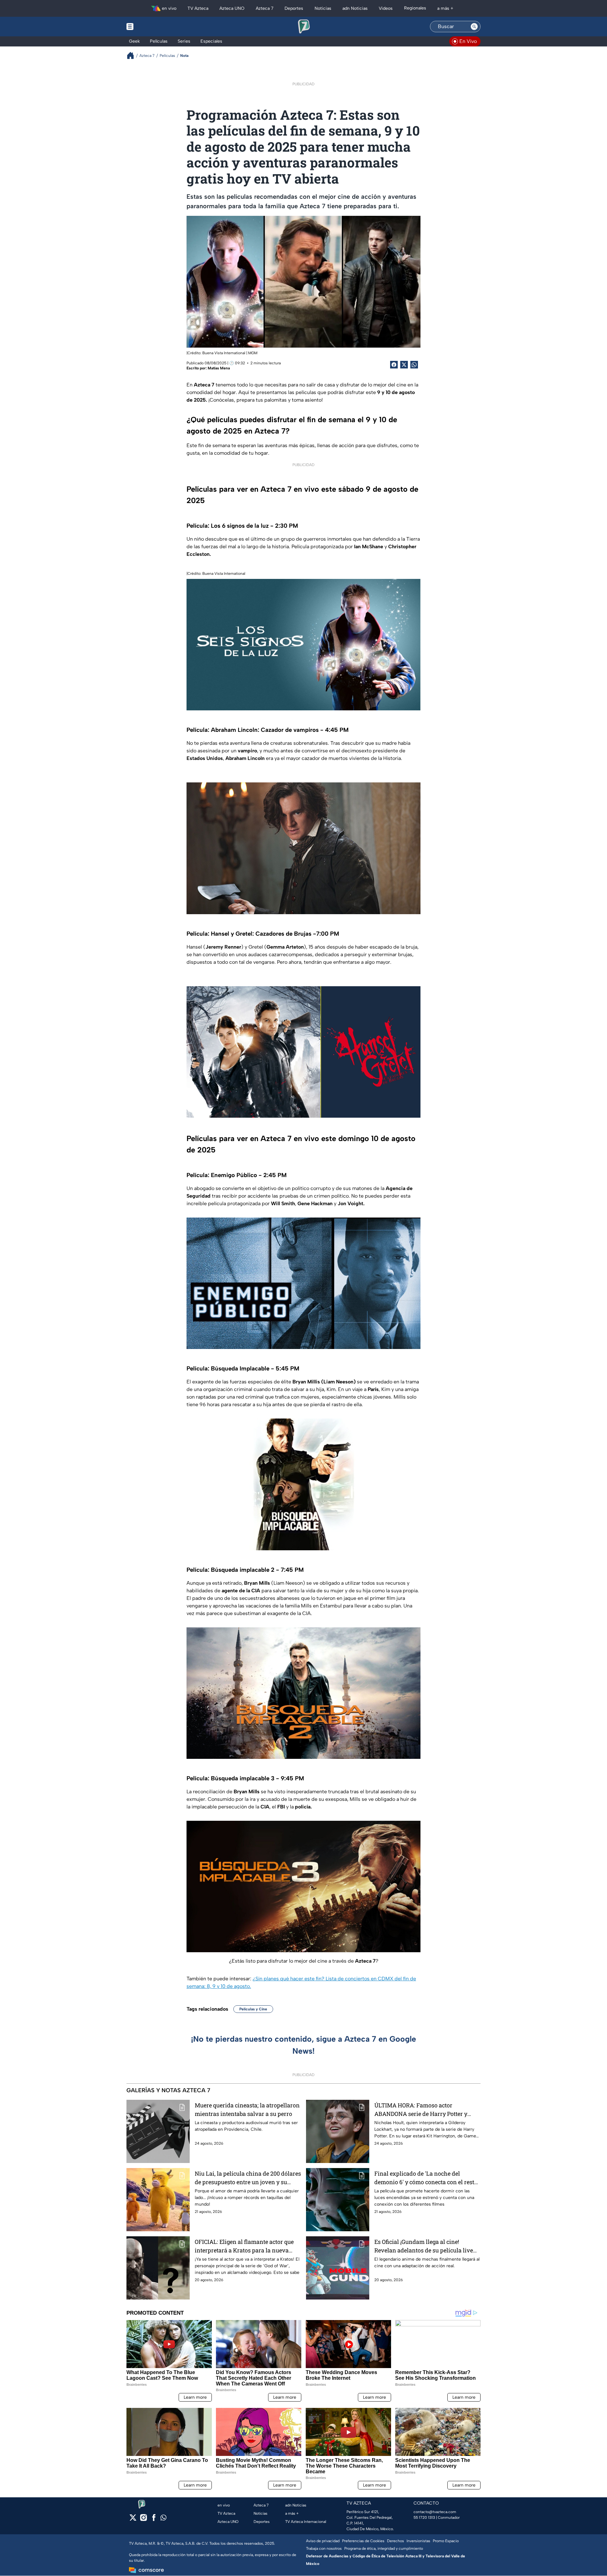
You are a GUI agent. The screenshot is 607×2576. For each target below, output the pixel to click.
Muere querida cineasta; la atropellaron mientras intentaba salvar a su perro (247, 2109)
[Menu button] (152, 27)
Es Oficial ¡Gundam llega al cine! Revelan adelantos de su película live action (424, 2246)
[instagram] (143, 2520)
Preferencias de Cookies (363, 2541)
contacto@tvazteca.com (435, 2512)
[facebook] (154, 2520)
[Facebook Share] (394, 365)
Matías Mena (219, 368)
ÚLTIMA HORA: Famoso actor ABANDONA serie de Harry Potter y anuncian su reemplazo (421, 2110)
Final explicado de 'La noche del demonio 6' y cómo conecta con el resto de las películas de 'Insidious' (426, 2178)
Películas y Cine (253, 2009)
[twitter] (133, 2520)
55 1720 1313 (424, 2518)
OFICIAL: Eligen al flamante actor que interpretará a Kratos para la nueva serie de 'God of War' (244, 2246)
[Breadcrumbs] (133, 55)
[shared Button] (414, 365)
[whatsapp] (163, 2519)
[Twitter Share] (404, 365)
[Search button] (474, 27)
